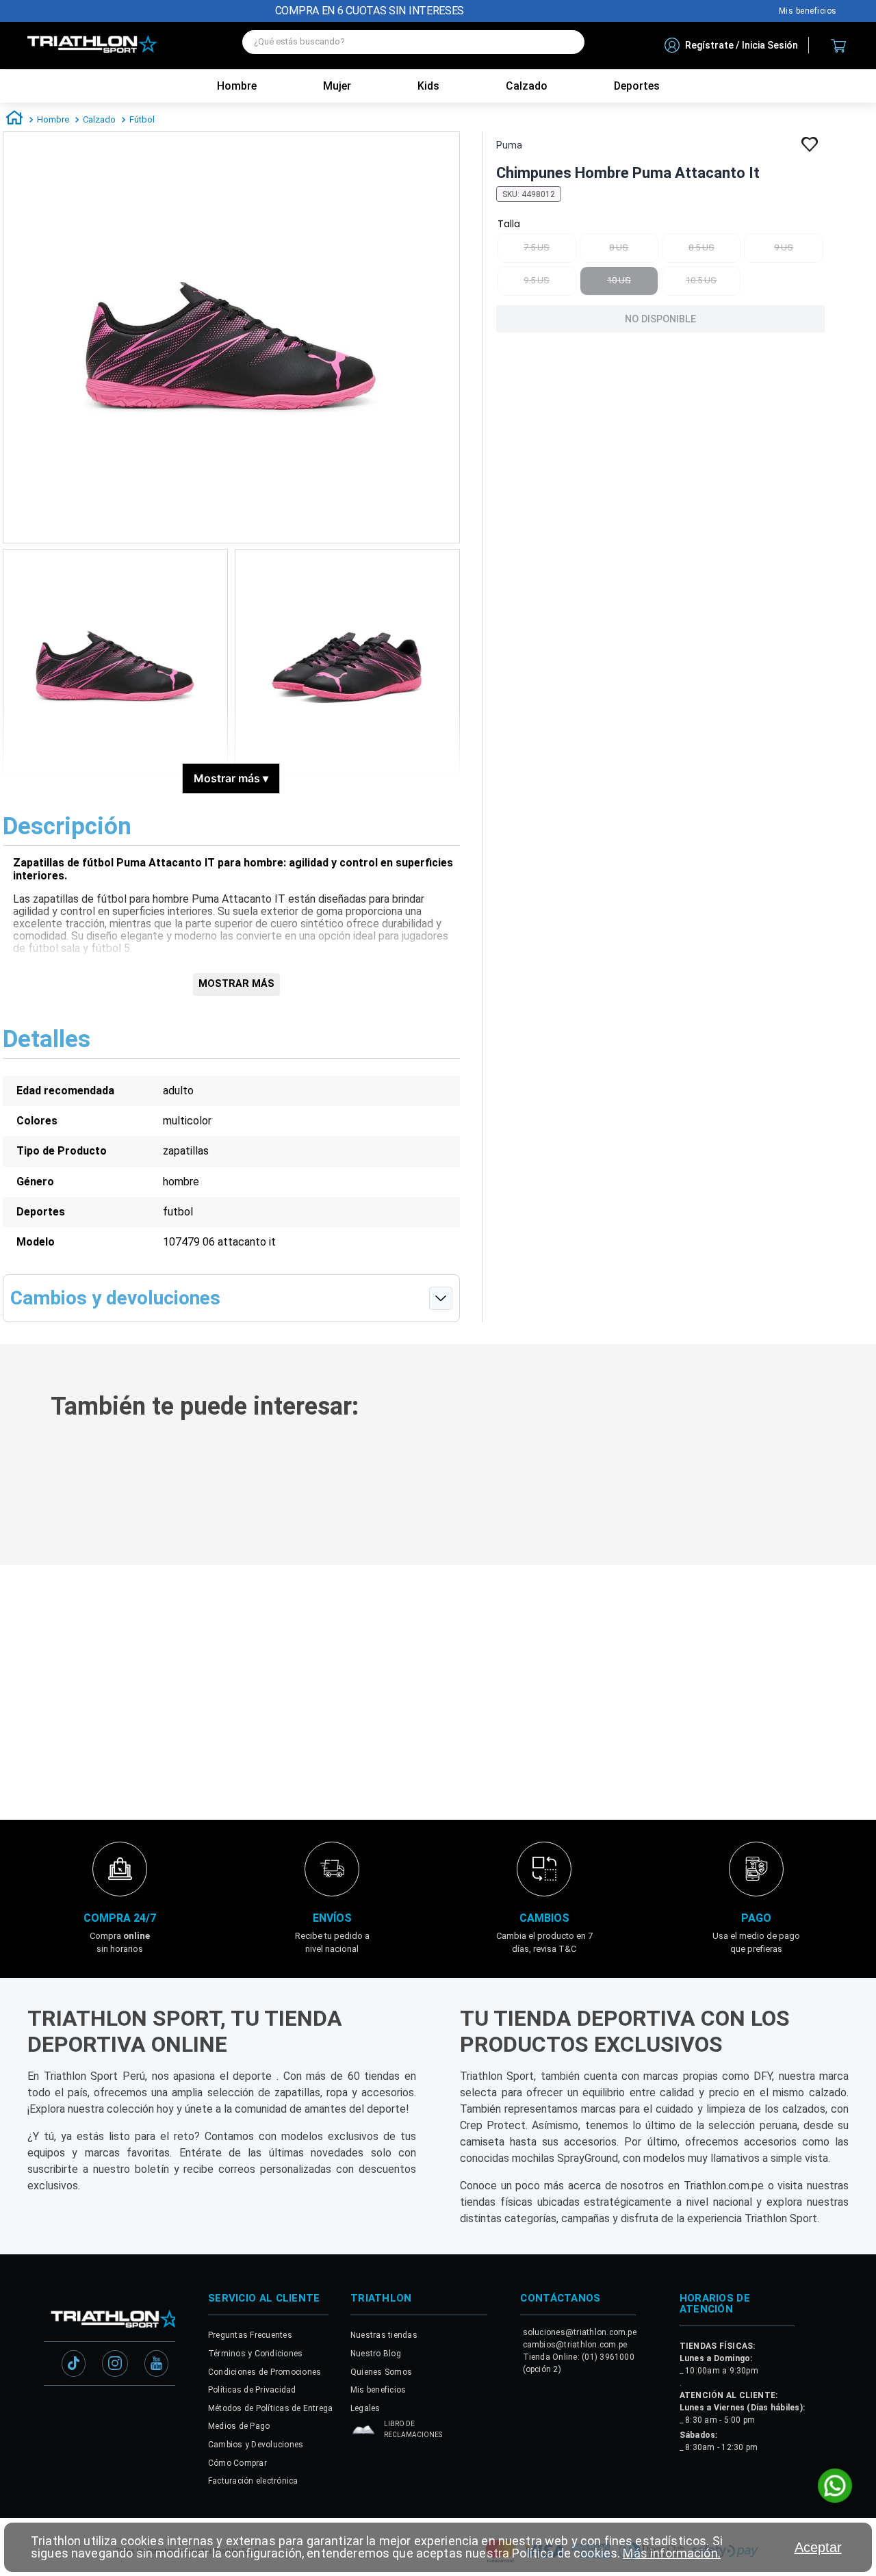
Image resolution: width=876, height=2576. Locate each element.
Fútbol (142, 119)
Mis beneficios (808, 11)
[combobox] (413, 46)
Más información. (671, 2553)
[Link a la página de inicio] (14, 120)
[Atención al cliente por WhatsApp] (835, 2487)
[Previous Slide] (19, 1489)
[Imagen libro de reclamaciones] (363, 2433)
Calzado (99, 119)
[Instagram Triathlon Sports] (115, 2365)
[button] (177, 1506)
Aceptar (818, 2547)
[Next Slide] (857, 1489)
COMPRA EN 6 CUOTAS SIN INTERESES (370, 11)
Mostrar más (231, 778)
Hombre (237, 86)
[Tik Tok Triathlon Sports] (74, 2365)
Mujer (337, 86)
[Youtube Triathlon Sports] (156, 2365)
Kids (428, 86)
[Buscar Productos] (567, 42)
